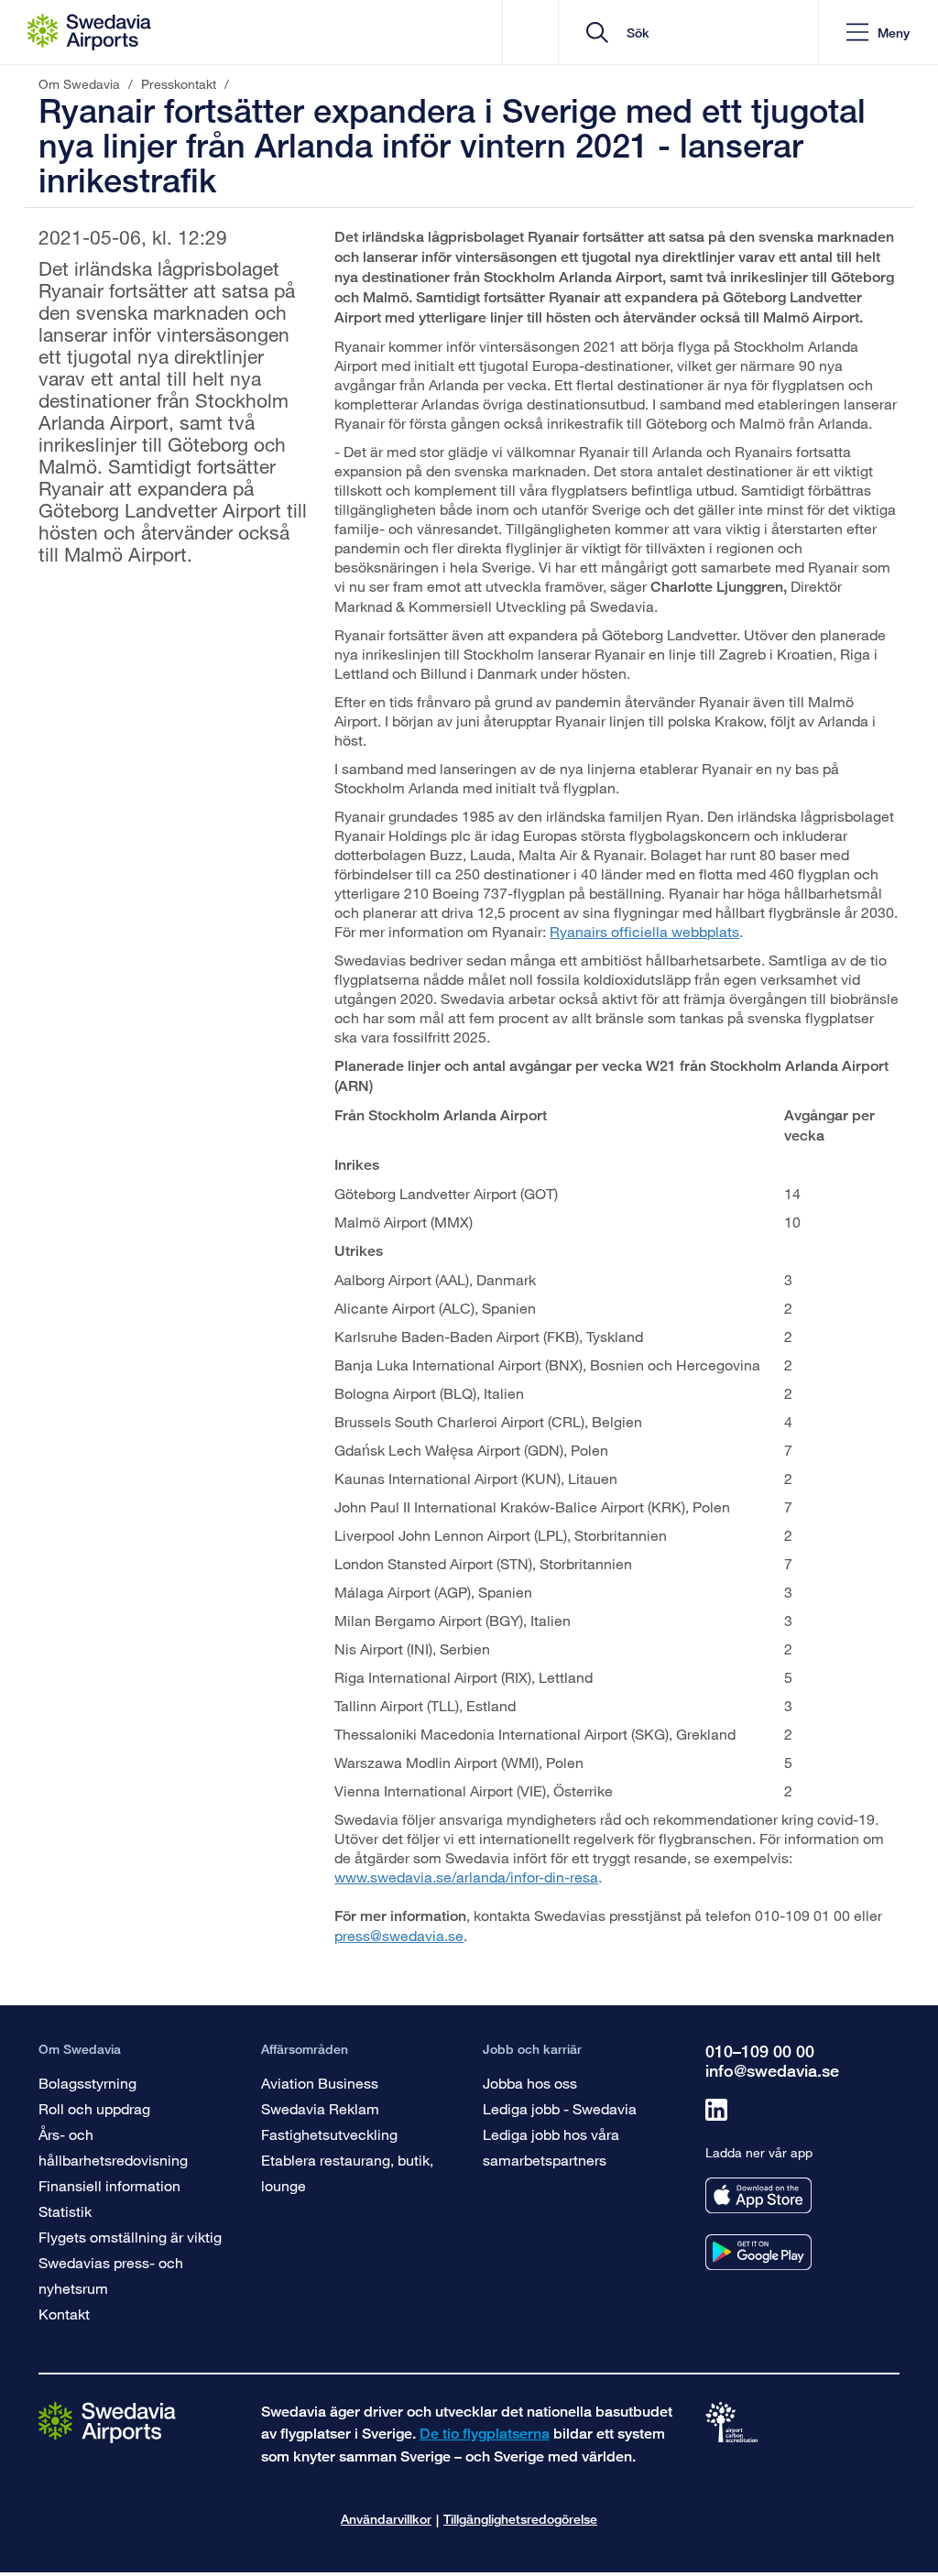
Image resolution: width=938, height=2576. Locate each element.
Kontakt (64, 2314)
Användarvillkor (386, 2519)
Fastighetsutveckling (329, 2134)
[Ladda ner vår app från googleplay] (758, 2252)
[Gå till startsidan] (107, 2422)
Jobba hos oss (530, 2083)
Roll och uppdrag (94, 2108)
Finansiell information (109, 2185)
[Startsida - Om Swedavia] (89, 32)
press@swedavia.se (399, 1935)
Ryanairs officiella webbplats (644, 931)
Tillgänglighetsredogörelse (520, 2519)
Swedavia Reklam (320, 2108)
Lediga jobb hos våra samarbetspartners (551, 2147)
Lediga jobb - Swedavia (560, 2108)
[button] (878, 33)
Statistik (65, 2211)
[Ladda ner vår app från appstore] (758, 2195)
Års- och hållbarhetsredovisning (113, 2147)
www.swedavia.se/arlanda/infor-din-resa (466, 1877)
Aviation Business (320, 2083)
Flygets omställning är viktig (130, 2237)
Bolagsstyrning (87, 2083)
